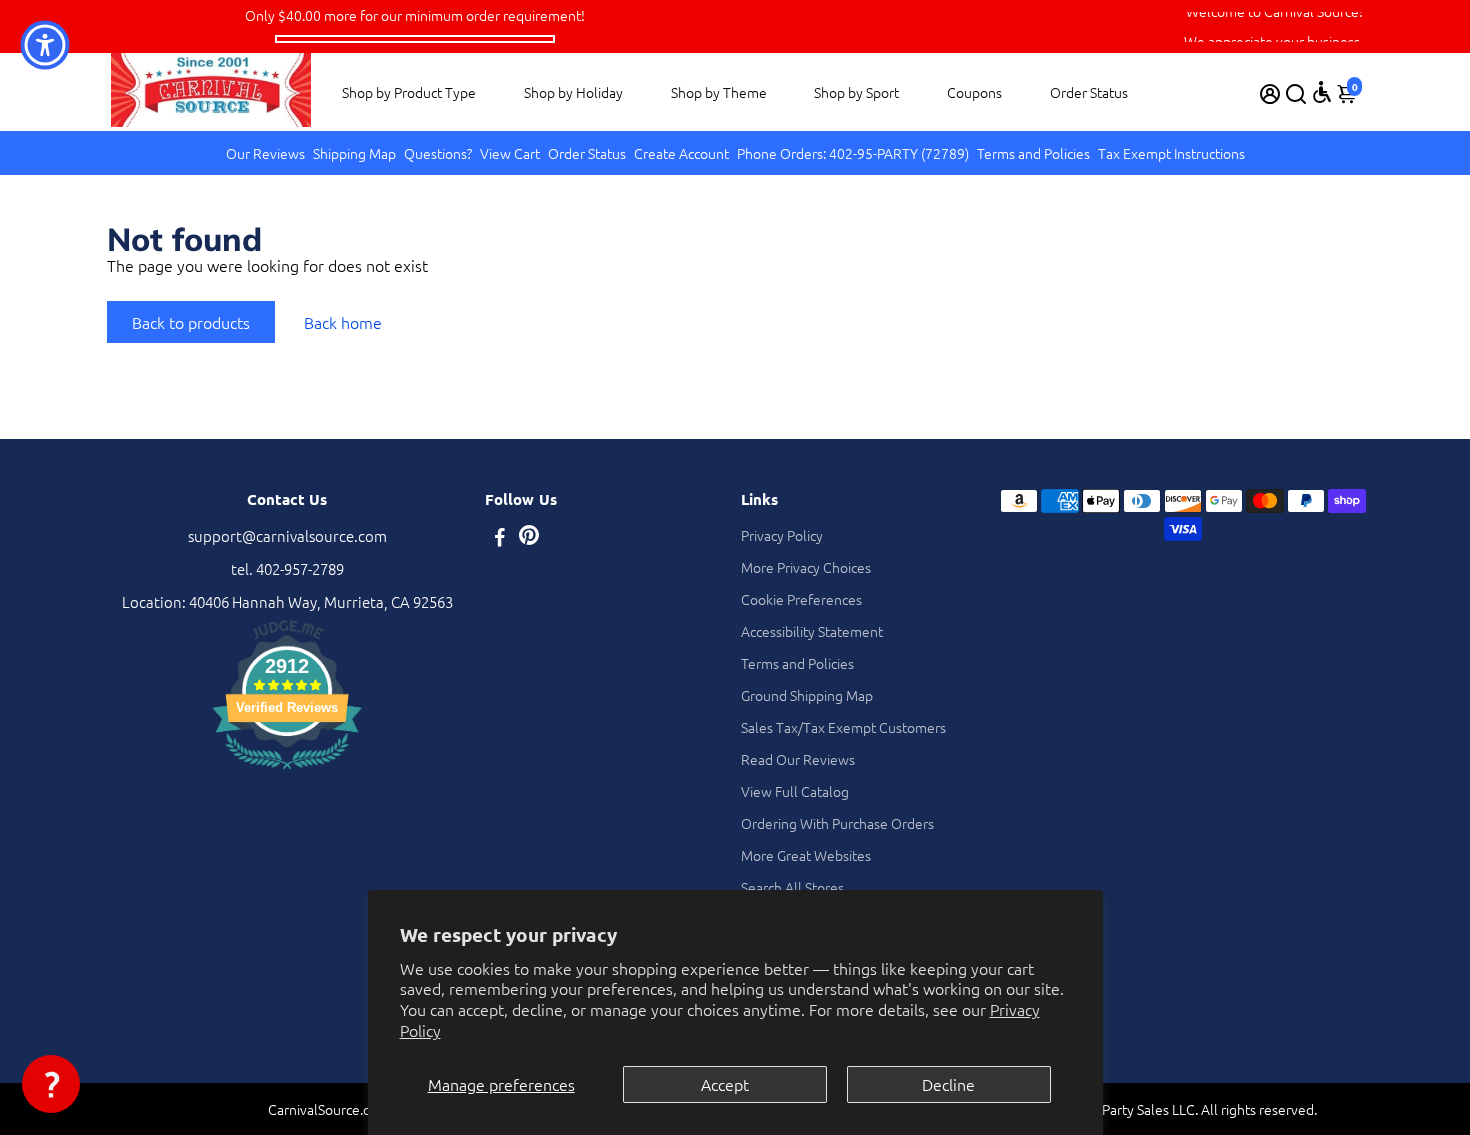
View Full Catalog (795, 791)
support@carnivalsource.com (287, 535)
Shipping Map (354, 153)
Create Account (681, 153)
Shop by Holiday (573, 92)
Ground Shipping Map (807, 695)
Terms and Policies (1033, 153)
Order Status (1089, 92)
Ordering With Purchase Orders (837, 823)
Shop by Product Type (409, 92)
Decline (948, 1084)
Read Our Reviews (798, 759)
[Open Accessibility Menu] (1322, 92)
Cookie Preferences (801, 599)
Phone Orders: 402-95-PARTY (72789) (853, 153)
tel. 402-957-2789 (287, 568)
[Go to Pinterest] (529, 538)
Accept (725, 1084)
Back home (343, 322)
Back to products (191, 322)
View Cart (510, 153)
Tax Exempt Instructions (1171, 153)
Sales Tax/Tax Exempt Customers (843, 727)
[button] (51, 1084)
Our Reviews (265, 153)
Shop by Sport (856, 92)
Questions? (438, 153)
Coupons (974, 92)
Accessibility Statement (812, 631)
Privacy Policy (782, 535)
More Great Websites (806, 855)
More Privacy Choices (806, 567)
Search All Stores (792, 887)
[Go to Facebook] (500, 538)
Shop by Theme (719, 92)
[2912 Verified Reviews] (287, 771)
